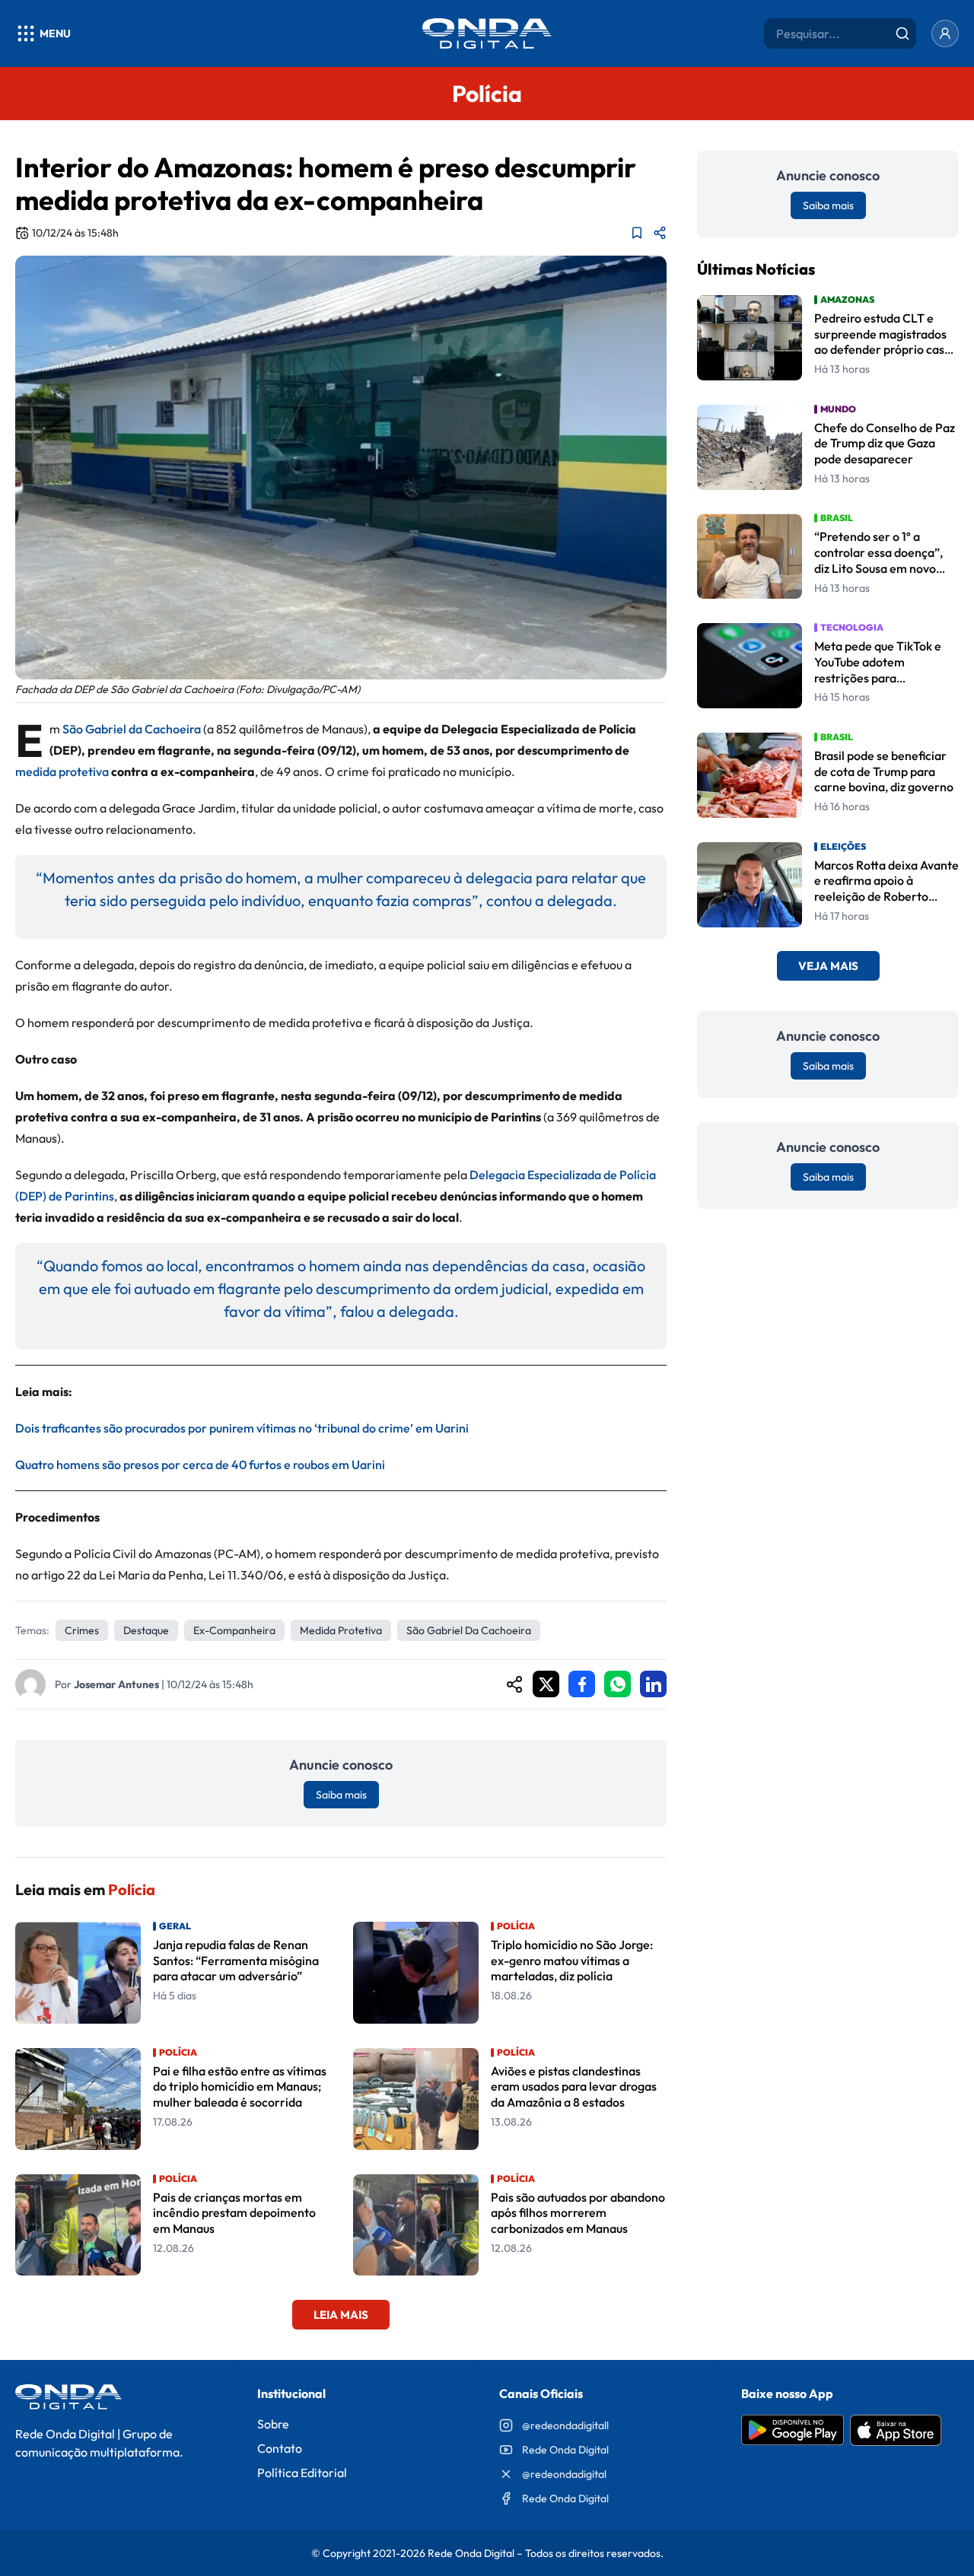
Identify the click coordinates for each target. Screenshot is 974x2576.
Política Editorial (302, 2473)
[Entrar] (945, 33)
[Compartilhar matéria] (660, 233)
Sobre (273, 2424)
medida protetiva (62, 771)
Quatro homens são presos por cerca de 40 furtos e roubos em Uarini (200, 1465)
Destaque (146, 1630)
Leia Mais (341, 2315)
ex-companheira (234, 1630)
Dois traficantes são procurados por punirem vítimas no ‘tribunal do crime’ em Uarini (242, 1428)
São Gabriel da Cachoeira (132, 729)
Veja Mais (828, 967)
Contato (280, 2448)
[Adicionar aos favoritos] (637, 233)
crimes (82, 1630)
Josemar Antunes (116, 1684)
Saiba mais (341, 1795)
